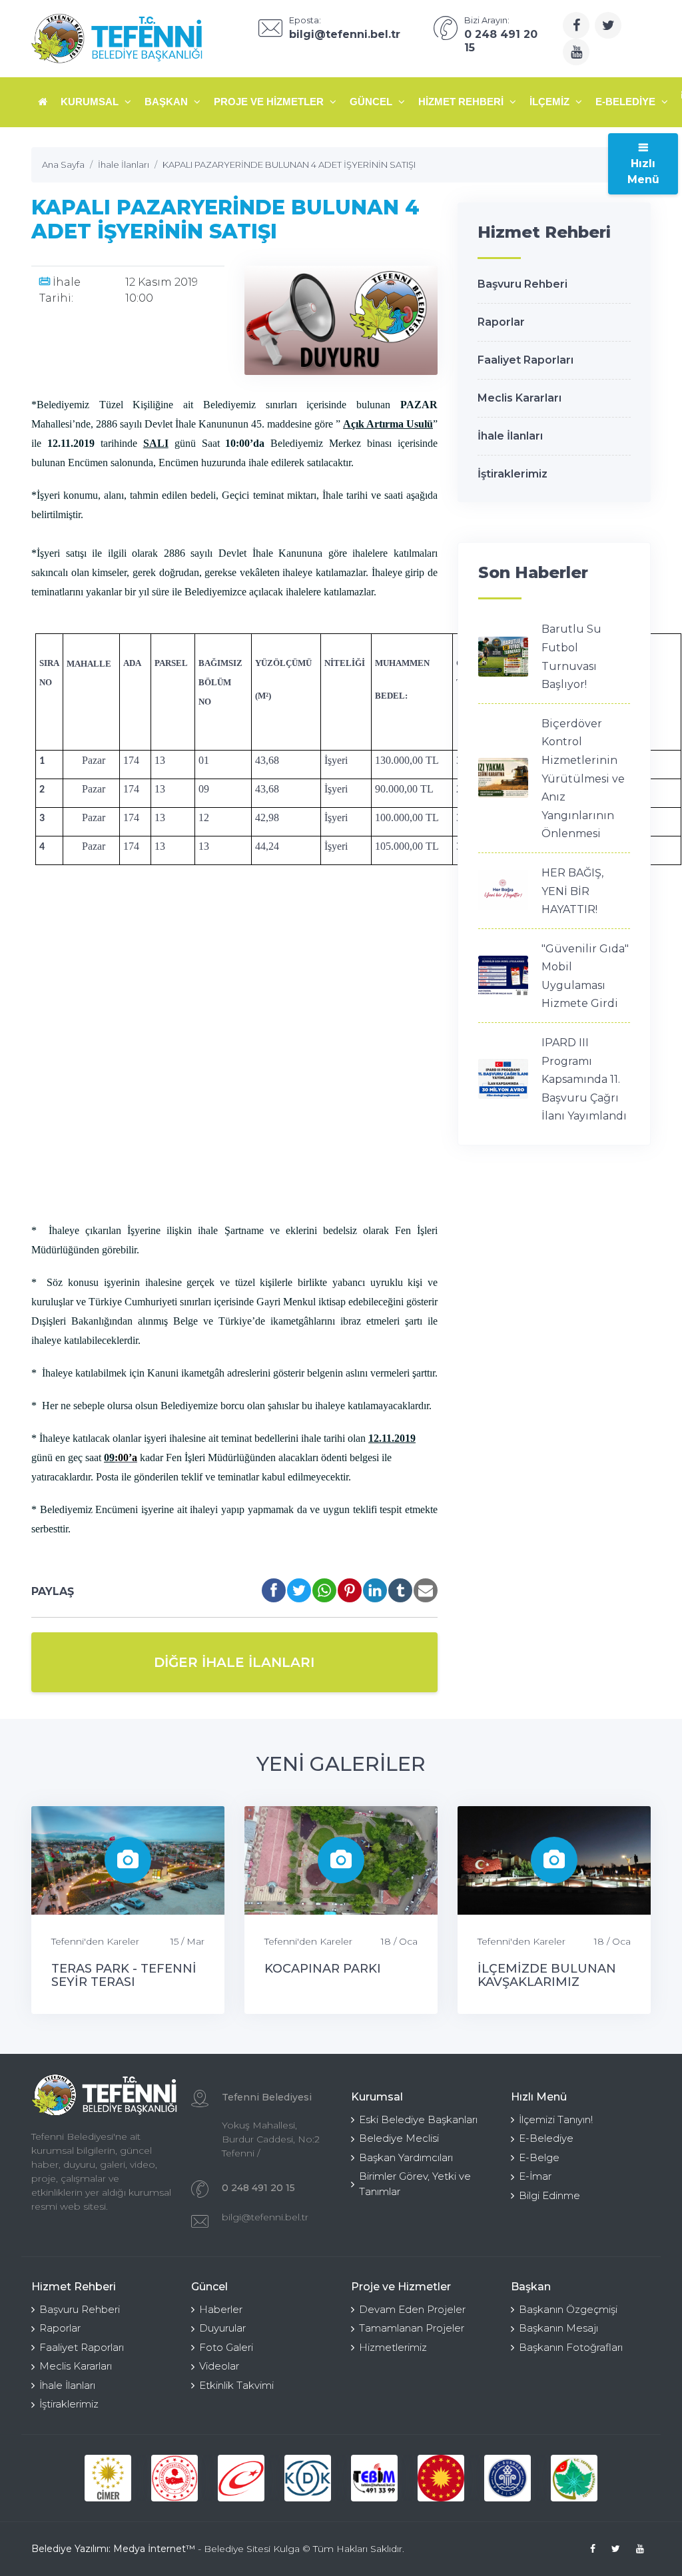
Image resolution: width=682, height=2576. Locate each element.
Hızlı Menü (643, 171)
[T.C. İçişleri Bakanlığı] (174, 2478)
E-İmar (535, 2176)
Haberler (221, 2309)
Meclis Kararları (519, 398)
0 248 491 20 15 (258, 2188)
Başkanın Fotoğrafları (571, 2347)
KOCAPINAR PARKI (323, 1969)
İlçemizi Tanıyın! (556, 2119)
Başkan (168, 102)
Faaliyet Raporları (525, 360)
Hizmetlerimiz (393, 2347)
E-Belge (539, 2157)
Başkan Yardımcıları (406, 2157)
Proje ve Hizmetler (270, 102)
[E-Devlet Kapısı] (241, 2478)
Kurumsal (91, 102)
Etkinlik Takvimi (236, 2385)
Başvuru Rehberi (522, 284)
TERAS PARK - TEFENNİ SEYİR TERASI (124, 1975)
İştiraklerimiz (512, 474)
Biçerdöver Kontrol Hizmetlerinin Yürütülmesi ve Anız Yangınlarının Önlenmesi (583, 779)
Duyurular (222, 2328)
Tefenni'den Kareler (95, 1941)
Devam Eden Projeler (412, 2309)
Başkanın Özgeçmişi (568, 2309)
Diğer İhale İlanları (234, 1662)
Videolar (219, 2366)
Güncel (372, 102)
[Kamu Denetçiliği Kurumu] (308, 2478)
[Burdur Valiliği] (508, 2478)
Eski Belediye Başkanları (418, 2119)
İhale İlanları (510, 436)
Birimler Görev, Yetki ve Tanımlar (415, 2184)
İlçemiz (551, 102)
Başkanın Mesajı (558, 2328)
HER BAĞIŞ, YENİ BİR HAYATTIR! (572, 891)
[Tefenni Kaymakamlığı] (574, 2478)
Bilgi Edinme (549, 2195)
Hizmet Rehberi (462, 102)
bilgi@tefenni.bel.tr (265, 2217)
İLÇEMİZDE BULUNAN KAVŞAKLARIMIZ (547, 1975)
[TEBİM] (374, 2478)
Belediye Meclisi (399, 2138)
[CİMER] (108, 2478)
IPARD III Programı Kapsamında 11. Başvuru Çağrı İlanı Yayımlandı (584, 1079)
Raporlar (501, 322)
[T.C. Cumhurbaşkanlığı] (441, 2478)
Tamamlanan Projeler (412, 2328)
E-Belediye (627, 102)
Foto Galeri (226, 2347)
